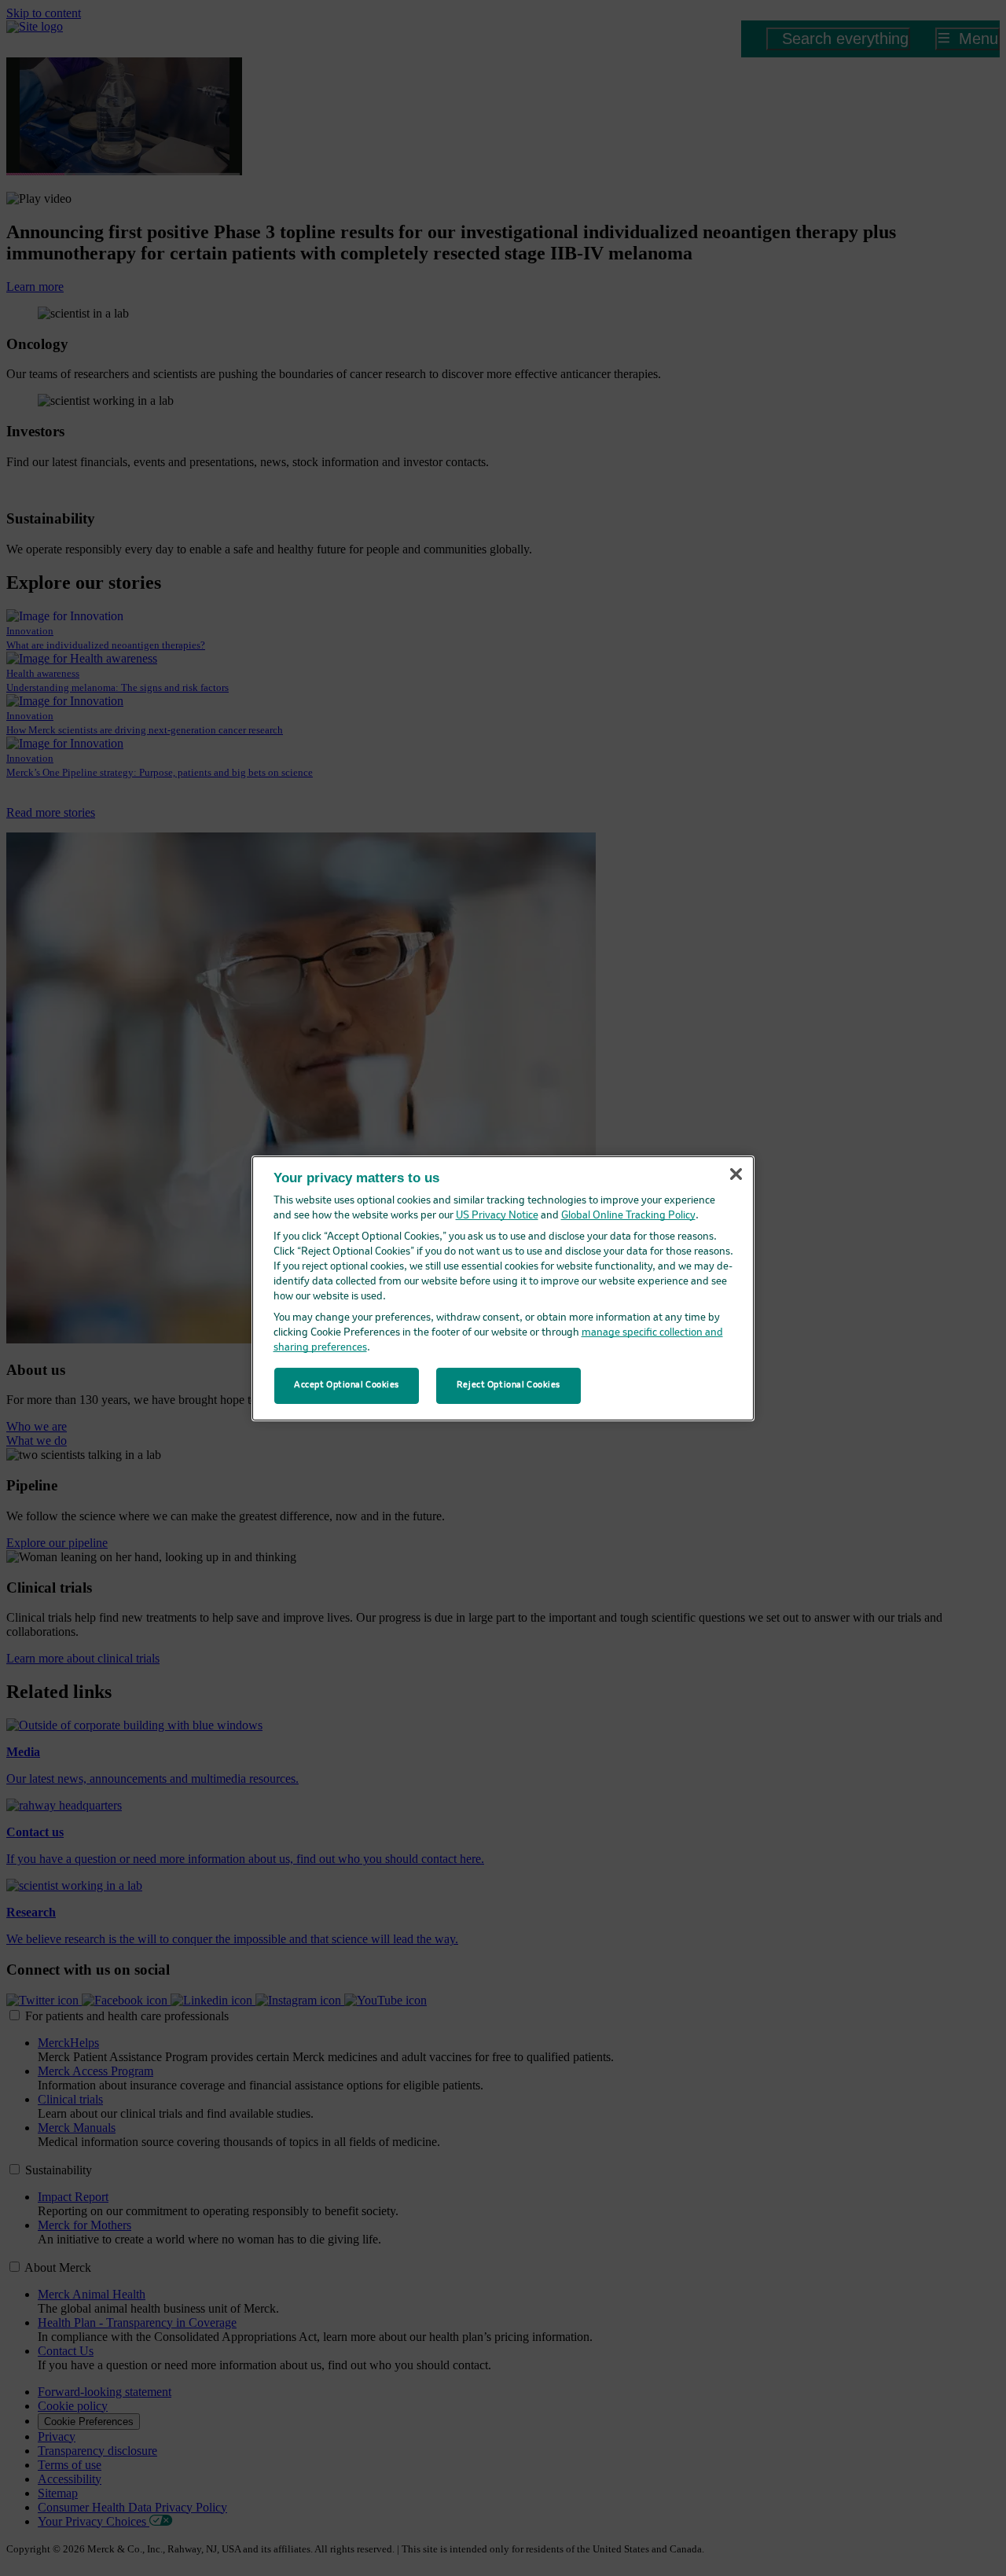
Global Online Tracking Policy (628, 1216)
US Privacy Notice (497, 1216)
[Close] (736, 1174)
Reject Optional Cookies (509, 1385)
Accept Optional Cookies (347, 1385)
